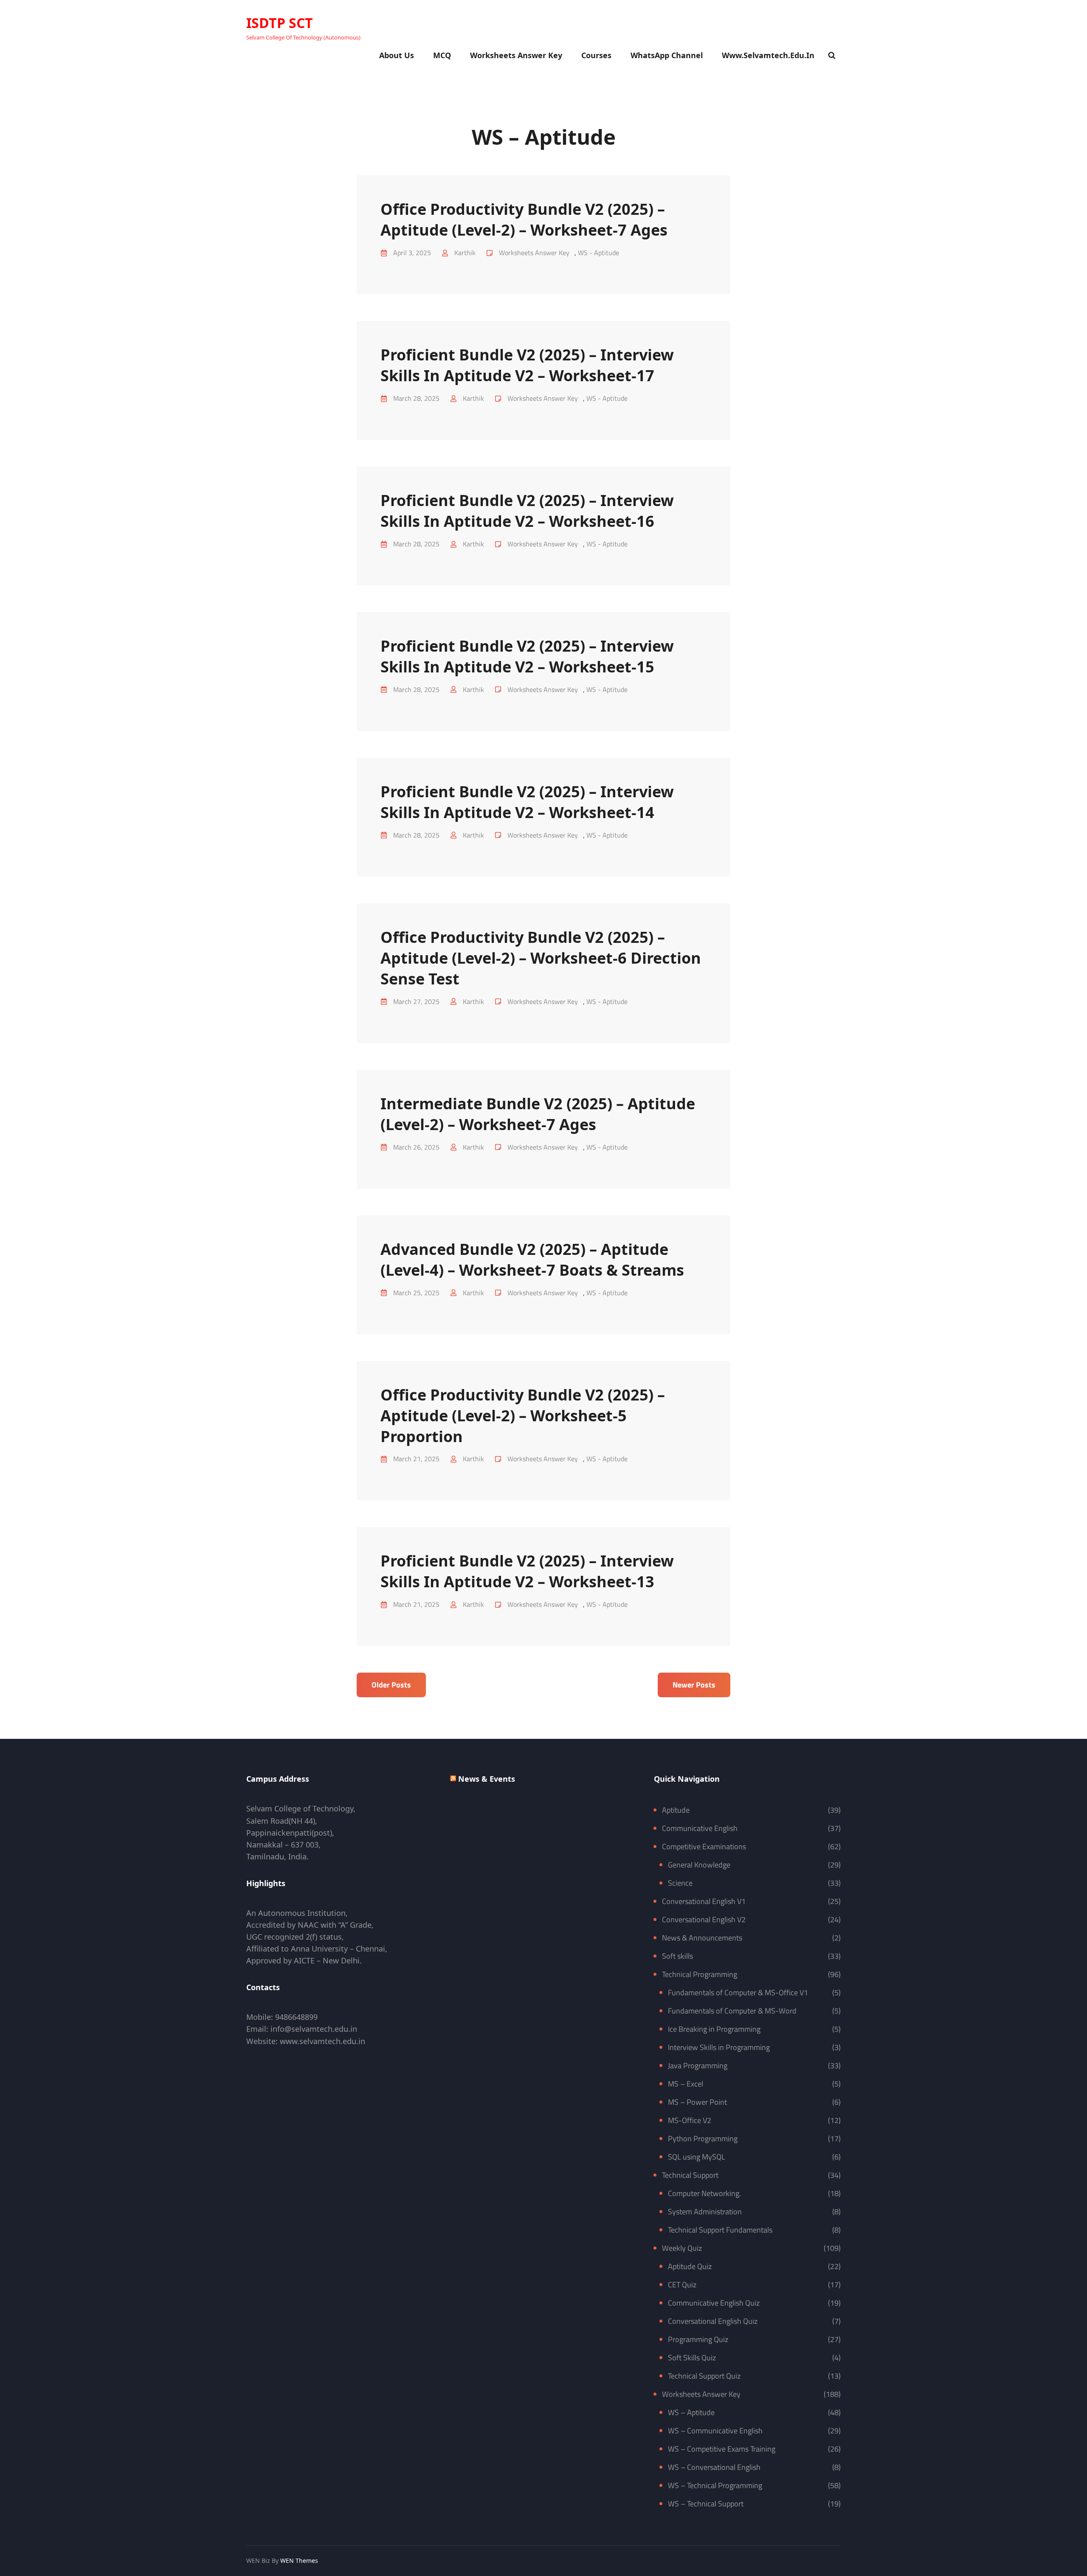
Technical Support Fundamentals (720, 2230)
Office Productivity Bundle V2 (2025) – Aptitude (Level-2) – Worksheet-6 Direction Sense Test (541, 958)
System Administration (705, 2212)
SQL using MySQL (697, 2157)
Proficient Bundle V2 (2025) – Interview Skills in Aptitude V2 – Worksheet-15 (527, 656)
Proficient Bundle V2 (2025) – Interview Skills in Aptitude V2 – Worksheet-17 (527, 365)
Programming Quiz (698, 2339)
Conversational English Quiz (713, 2321)
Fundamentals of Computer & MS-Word (732, 2011)
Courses (596, 55)
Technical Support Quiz (704, 2376)
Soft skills (677, 1956)
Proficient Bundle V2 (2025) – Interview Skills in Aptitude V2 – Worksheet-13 (527, 1571)
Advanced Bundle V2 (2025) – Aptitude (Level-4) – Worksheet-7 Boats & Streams (532, 1260)
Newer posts (694, 1685)
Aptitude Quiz (690, 2266)
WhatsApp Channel (667, 55)
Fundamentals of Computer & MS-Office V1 (738, 1992)
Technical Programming (700, 1974)
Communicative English (700, 1828)
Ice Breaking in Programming (714, 2029)
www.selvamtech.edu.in (768, 55)
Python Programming (703, 2139)
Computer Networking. (704, 2193)
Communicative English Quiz (714, 2303)
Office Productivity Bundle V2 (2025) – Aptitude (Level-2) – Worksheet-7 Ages (524, 219)
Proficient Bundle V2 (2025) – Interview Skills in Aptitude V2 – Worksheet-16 (527, 511)
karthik (465, 253)
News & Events (487, 1779)
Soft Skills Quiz (692, 2358)
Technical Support (690, 2175)
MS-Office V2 (690, 2120)
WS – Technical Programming (715, 2485)
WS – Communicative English (715, 2431)
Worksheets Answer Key (516, 55)
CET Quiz (682, 2285)
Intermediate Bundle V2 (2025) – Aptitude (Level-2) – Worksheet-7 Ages (538, 1114)
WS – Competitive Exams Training (722, 2449)
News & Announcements (702, 1938)
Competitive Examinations (704, 1846)
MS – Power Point (697, 2102)
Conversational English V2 (704, 1919)
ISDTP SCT (280, 23)
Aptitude (676, 1810)
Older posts (391, 1685)
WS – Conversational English (714, 2467)
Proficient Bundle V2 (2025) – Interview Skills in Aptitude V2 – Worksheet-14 (527, 802)
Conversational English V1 (704, 1901)
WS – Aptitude (691, 2412)
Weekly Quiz (682, 2248)
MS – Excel (686, 2084)
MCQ (442, 55)
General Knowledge (699, 1865)
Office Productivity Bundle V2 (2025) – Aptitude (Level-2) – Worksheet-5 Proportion (523, 1416)
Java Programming (698, 2066)
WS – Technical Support (706, 2504)
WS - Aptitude (598, 253)
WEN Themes (299, 2561)
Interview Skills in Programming (719, 2047)
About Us (397, 55)
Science (680, 1883)
